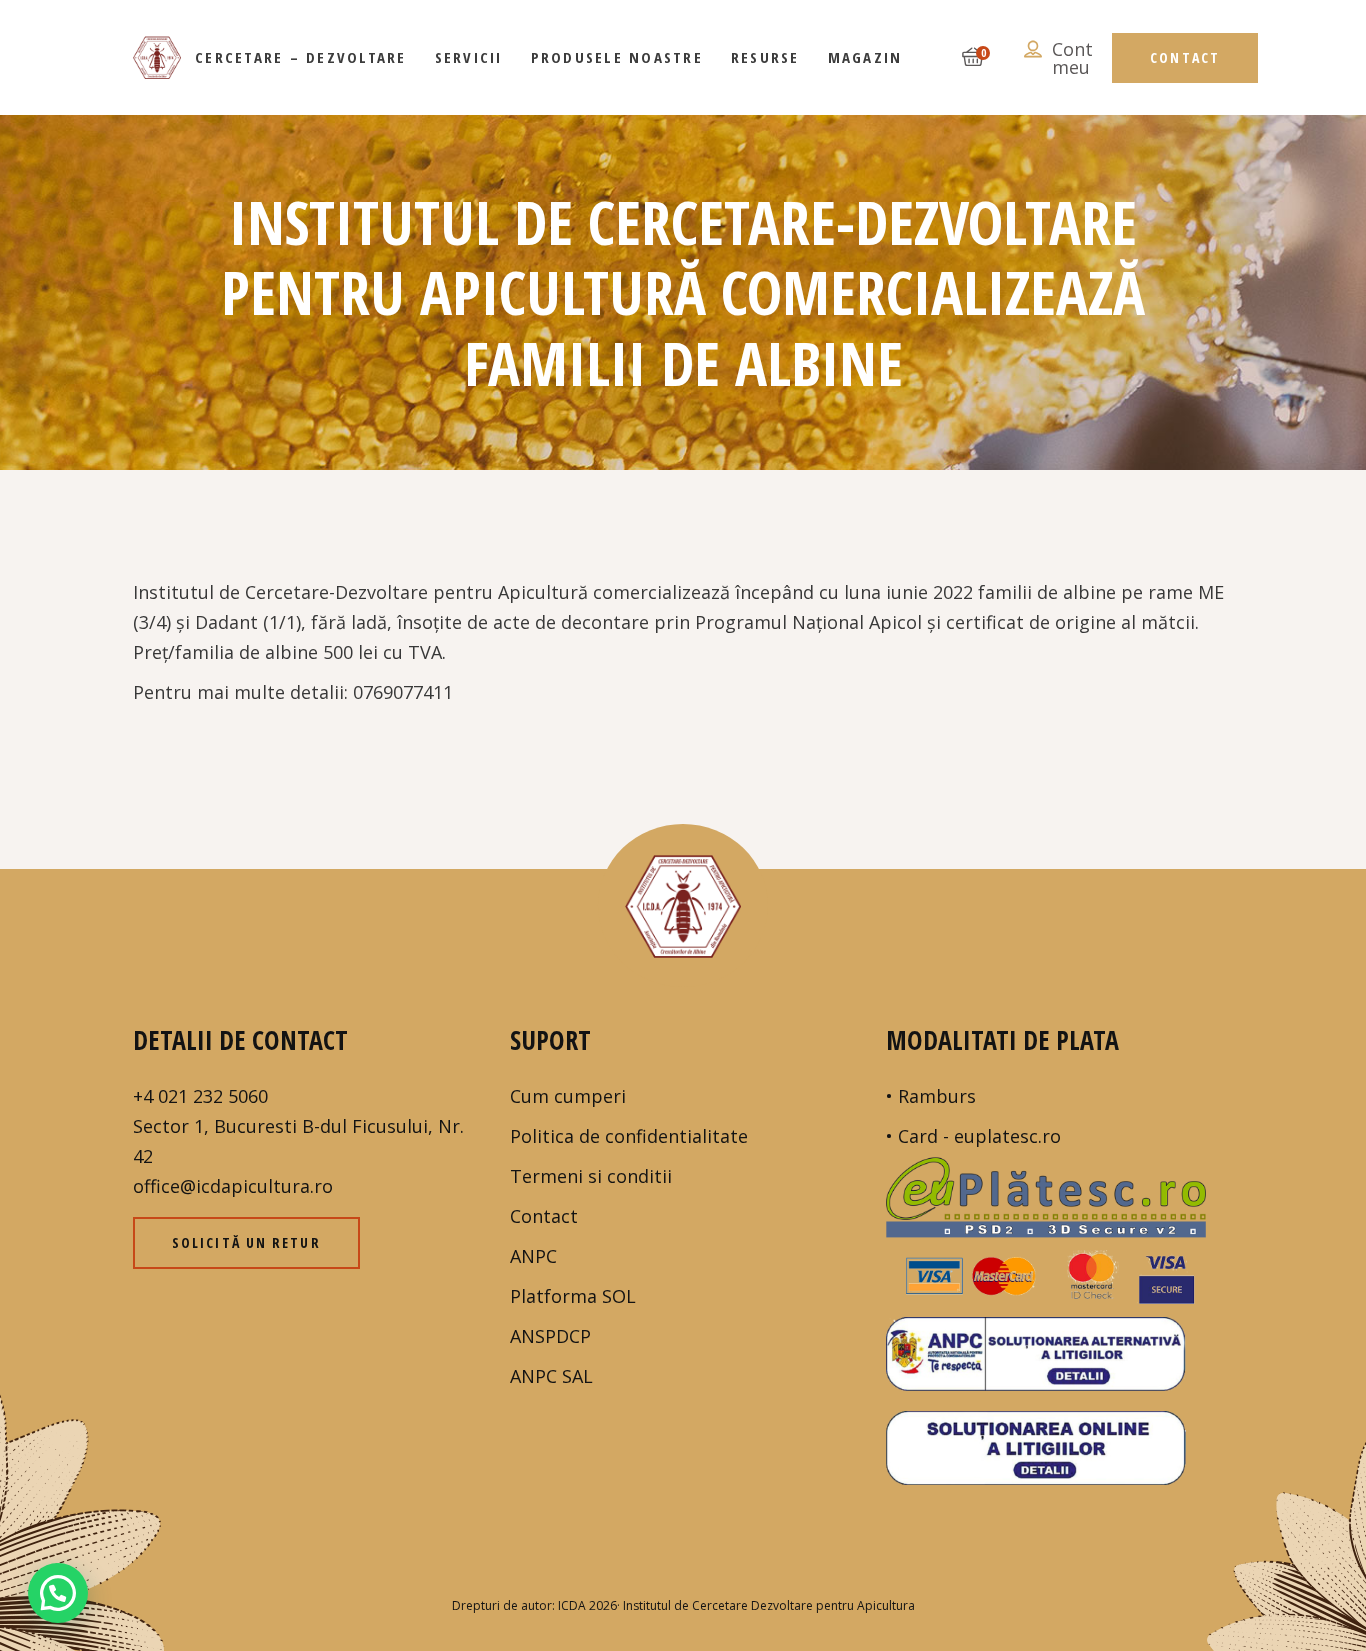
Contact (544, 1216)
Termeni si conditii (591, 1176)
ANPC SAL (551, 1376)
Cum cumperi (568, 1096)
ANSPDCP (550, 1336)
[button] (58, 1593)
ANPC (533, 1256)
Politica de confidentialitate (629, 1136)
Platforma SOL (573, 1296)
